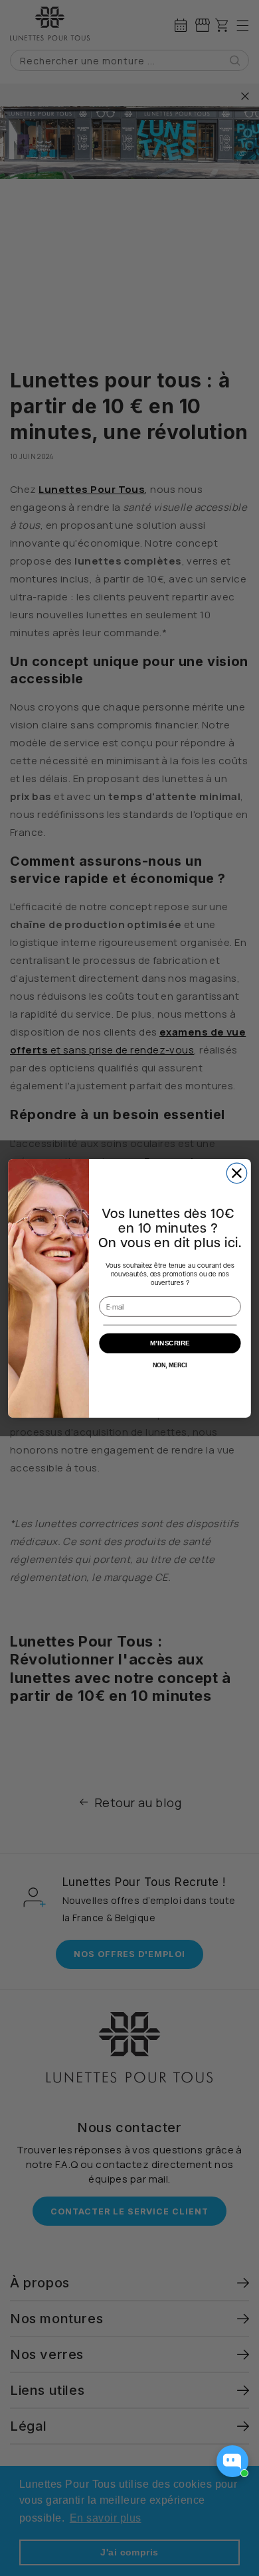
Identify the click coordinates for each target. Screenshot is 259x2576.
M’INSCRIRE (170, 1343)
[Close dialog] (236, 1173)
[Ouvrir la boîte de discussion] (232, 2461)
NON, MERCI (170, 1365)
